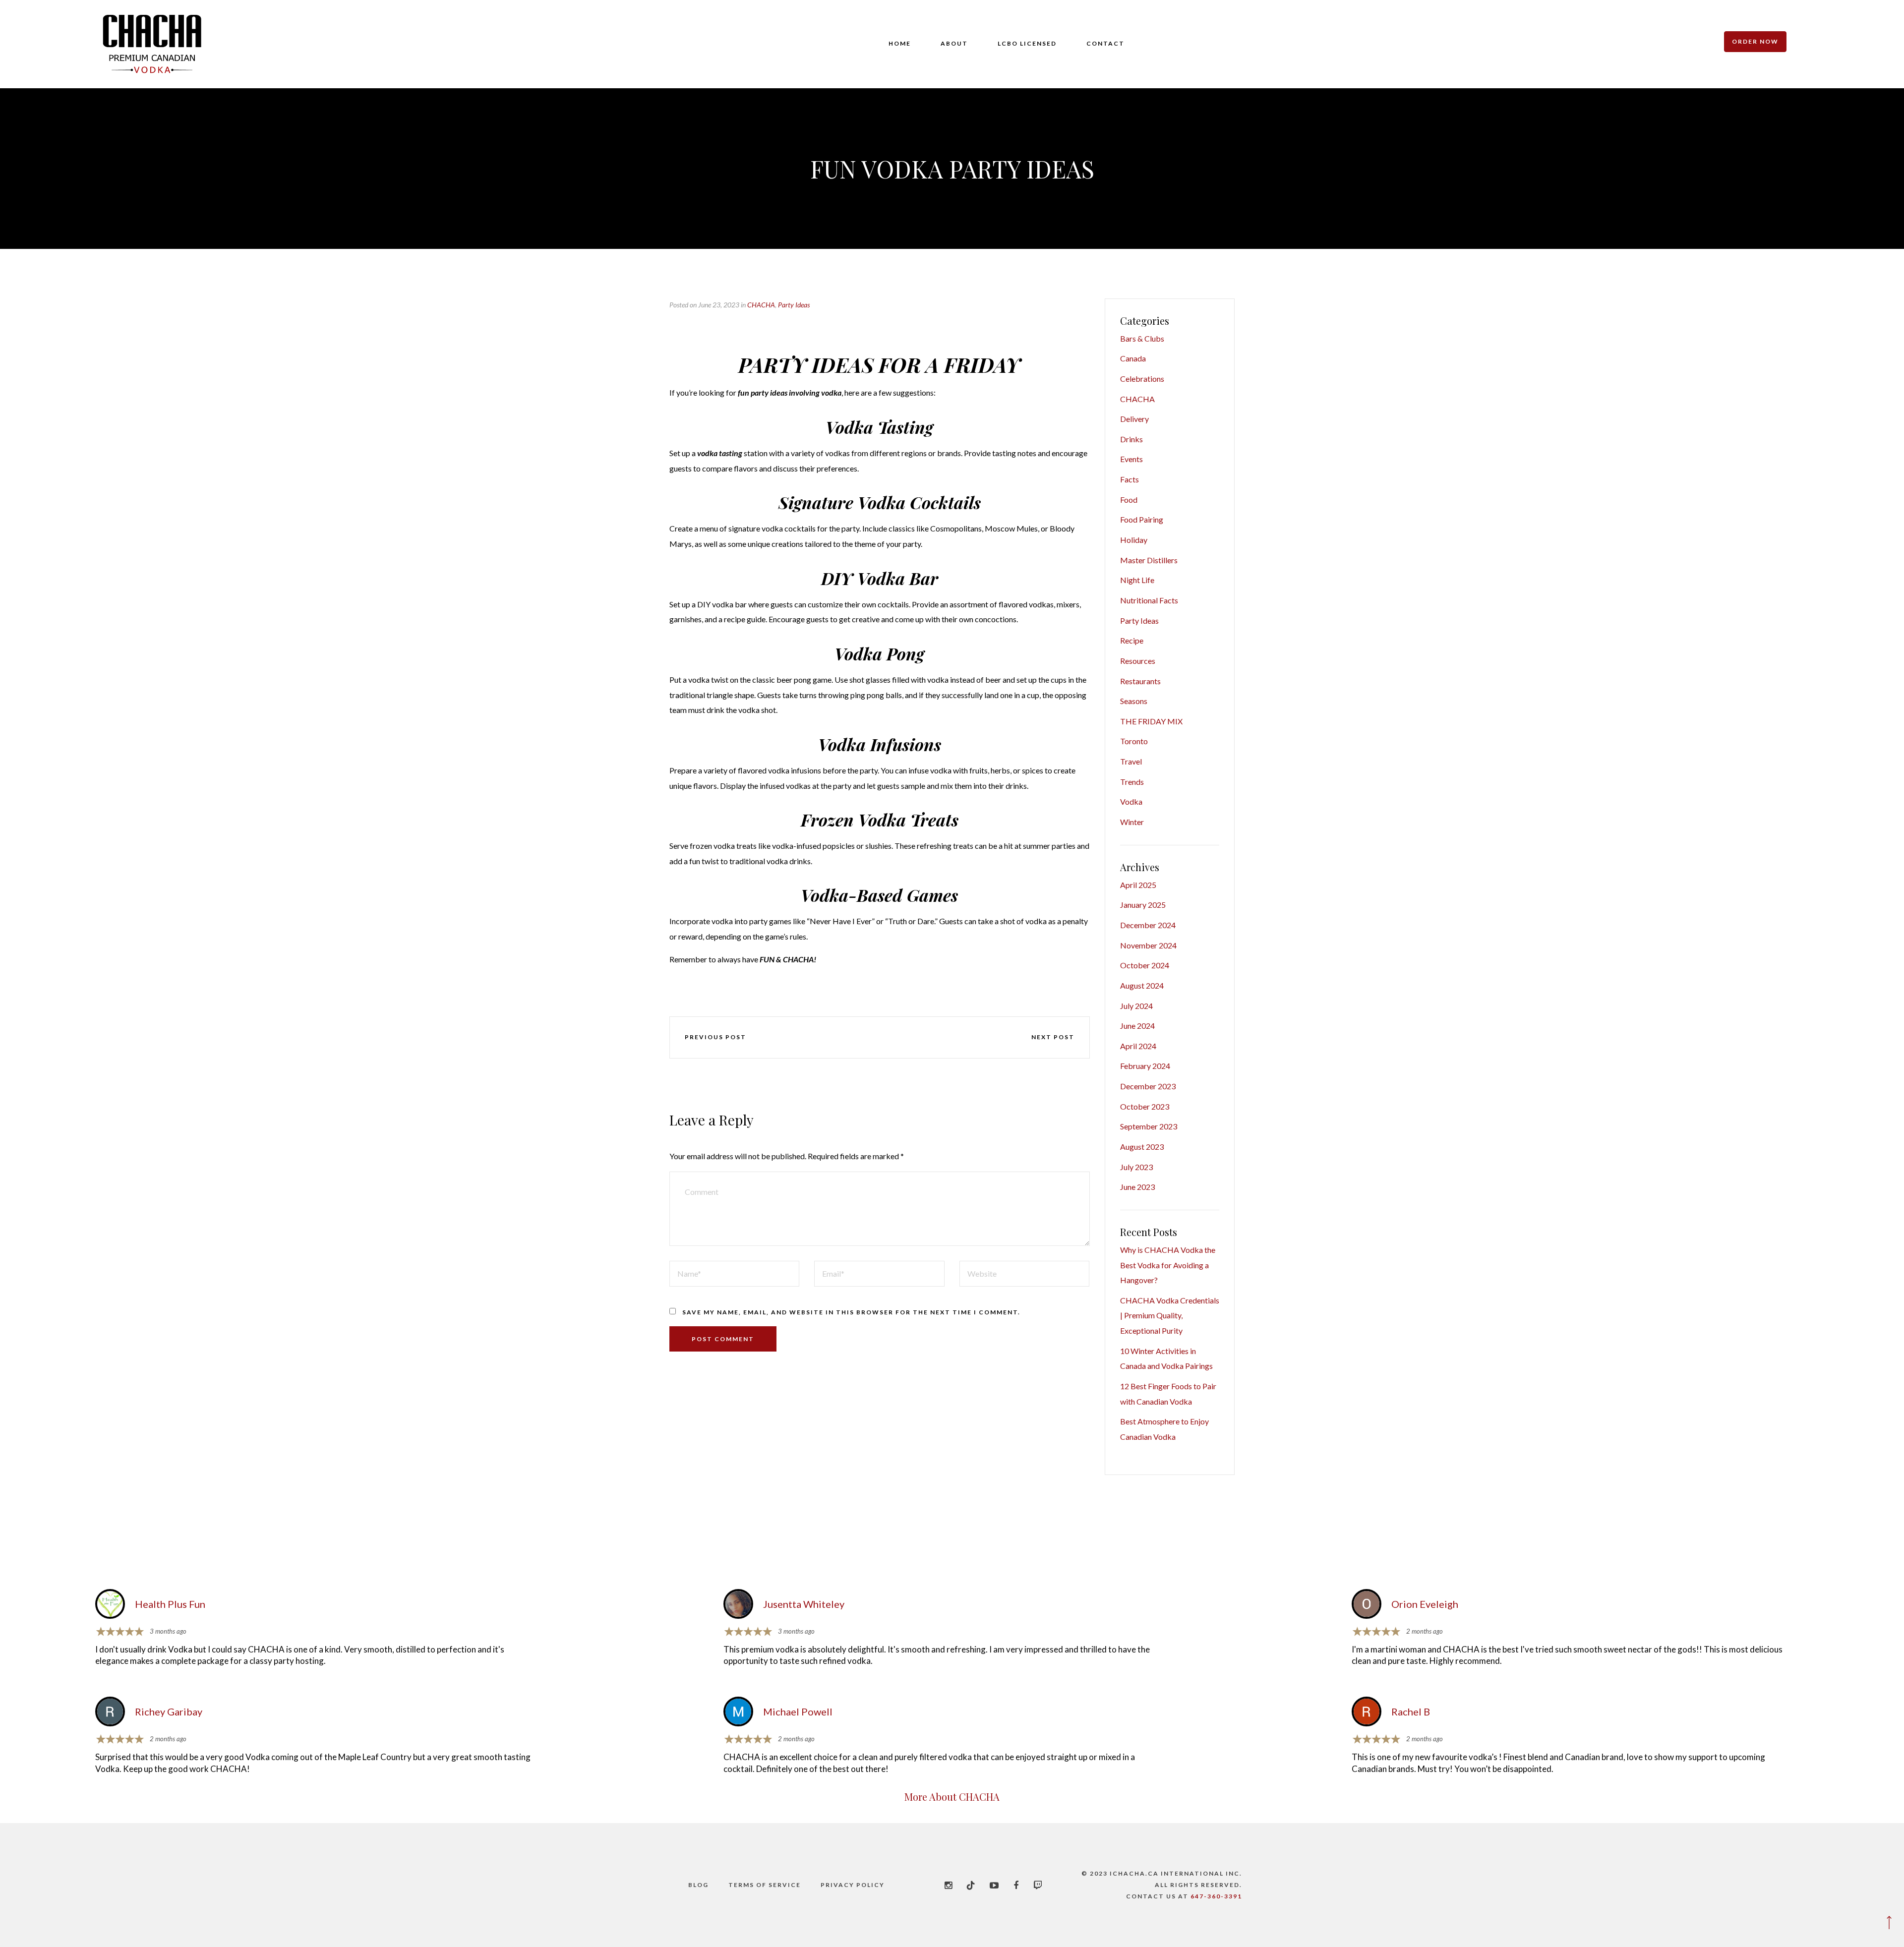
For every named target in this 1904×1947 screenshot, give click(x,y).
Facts (1130, 479)
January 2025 (1143, 905)
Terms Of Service (765, 1885)
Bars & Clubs (1142, 338)
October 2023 (1145, 1106)
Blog (698, 1885)
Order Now (1755, 41)
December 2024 (1148, 925)
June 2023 (1137, 1187)
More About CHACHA (952, 1797)
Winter (1132, 822)
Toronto (1134, 741)
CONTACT (1105, 43)
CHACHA (761, 305)
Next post (1053, 1037)
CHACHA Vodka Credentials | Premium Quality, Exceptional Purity (1170, 1315)
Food (1129, 500)
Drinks (1131, 439)
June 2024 (1137, 1026)
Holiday (1134, 540)
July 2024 (1136, 1006)
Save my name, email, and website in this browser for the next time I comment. (851, 1312)
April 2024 (1138, 1046)
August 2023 (1142, 1147)
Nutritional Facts (1149, 600)
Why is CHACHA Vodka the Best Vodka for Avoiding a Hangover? (1168, 1265)
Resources (1138, 661)
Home (900, 43)
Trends (1132, 782)
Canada (1133, 358)
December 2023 (1148, 1086)
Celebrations (1142, 379)
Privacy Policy (853, 1885)
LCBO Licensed (1027, 43)
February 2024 (1145, 1066)
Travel (1131, 761)
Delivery (1134, 419)
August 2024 (1142, 985)
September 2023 (1149, 1126)
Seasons (1134, 701)
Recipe (1132, 640)
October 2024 (1145, 965)
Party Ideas (794, 305)
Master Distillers (1149, 560)
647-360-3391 (1216, 1896)
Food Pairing (1142, 519)
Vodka (1131, 801)
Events (1131, 459)
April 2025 (1138, 885)
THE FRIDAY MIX (1151, 721)
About (954, 43)
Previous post (715, 1037)
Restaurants (1140, 681)
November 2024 (1148, 945)
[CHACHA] (152, 44)
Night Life (1137, 580)
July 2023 (1136, 1167)
